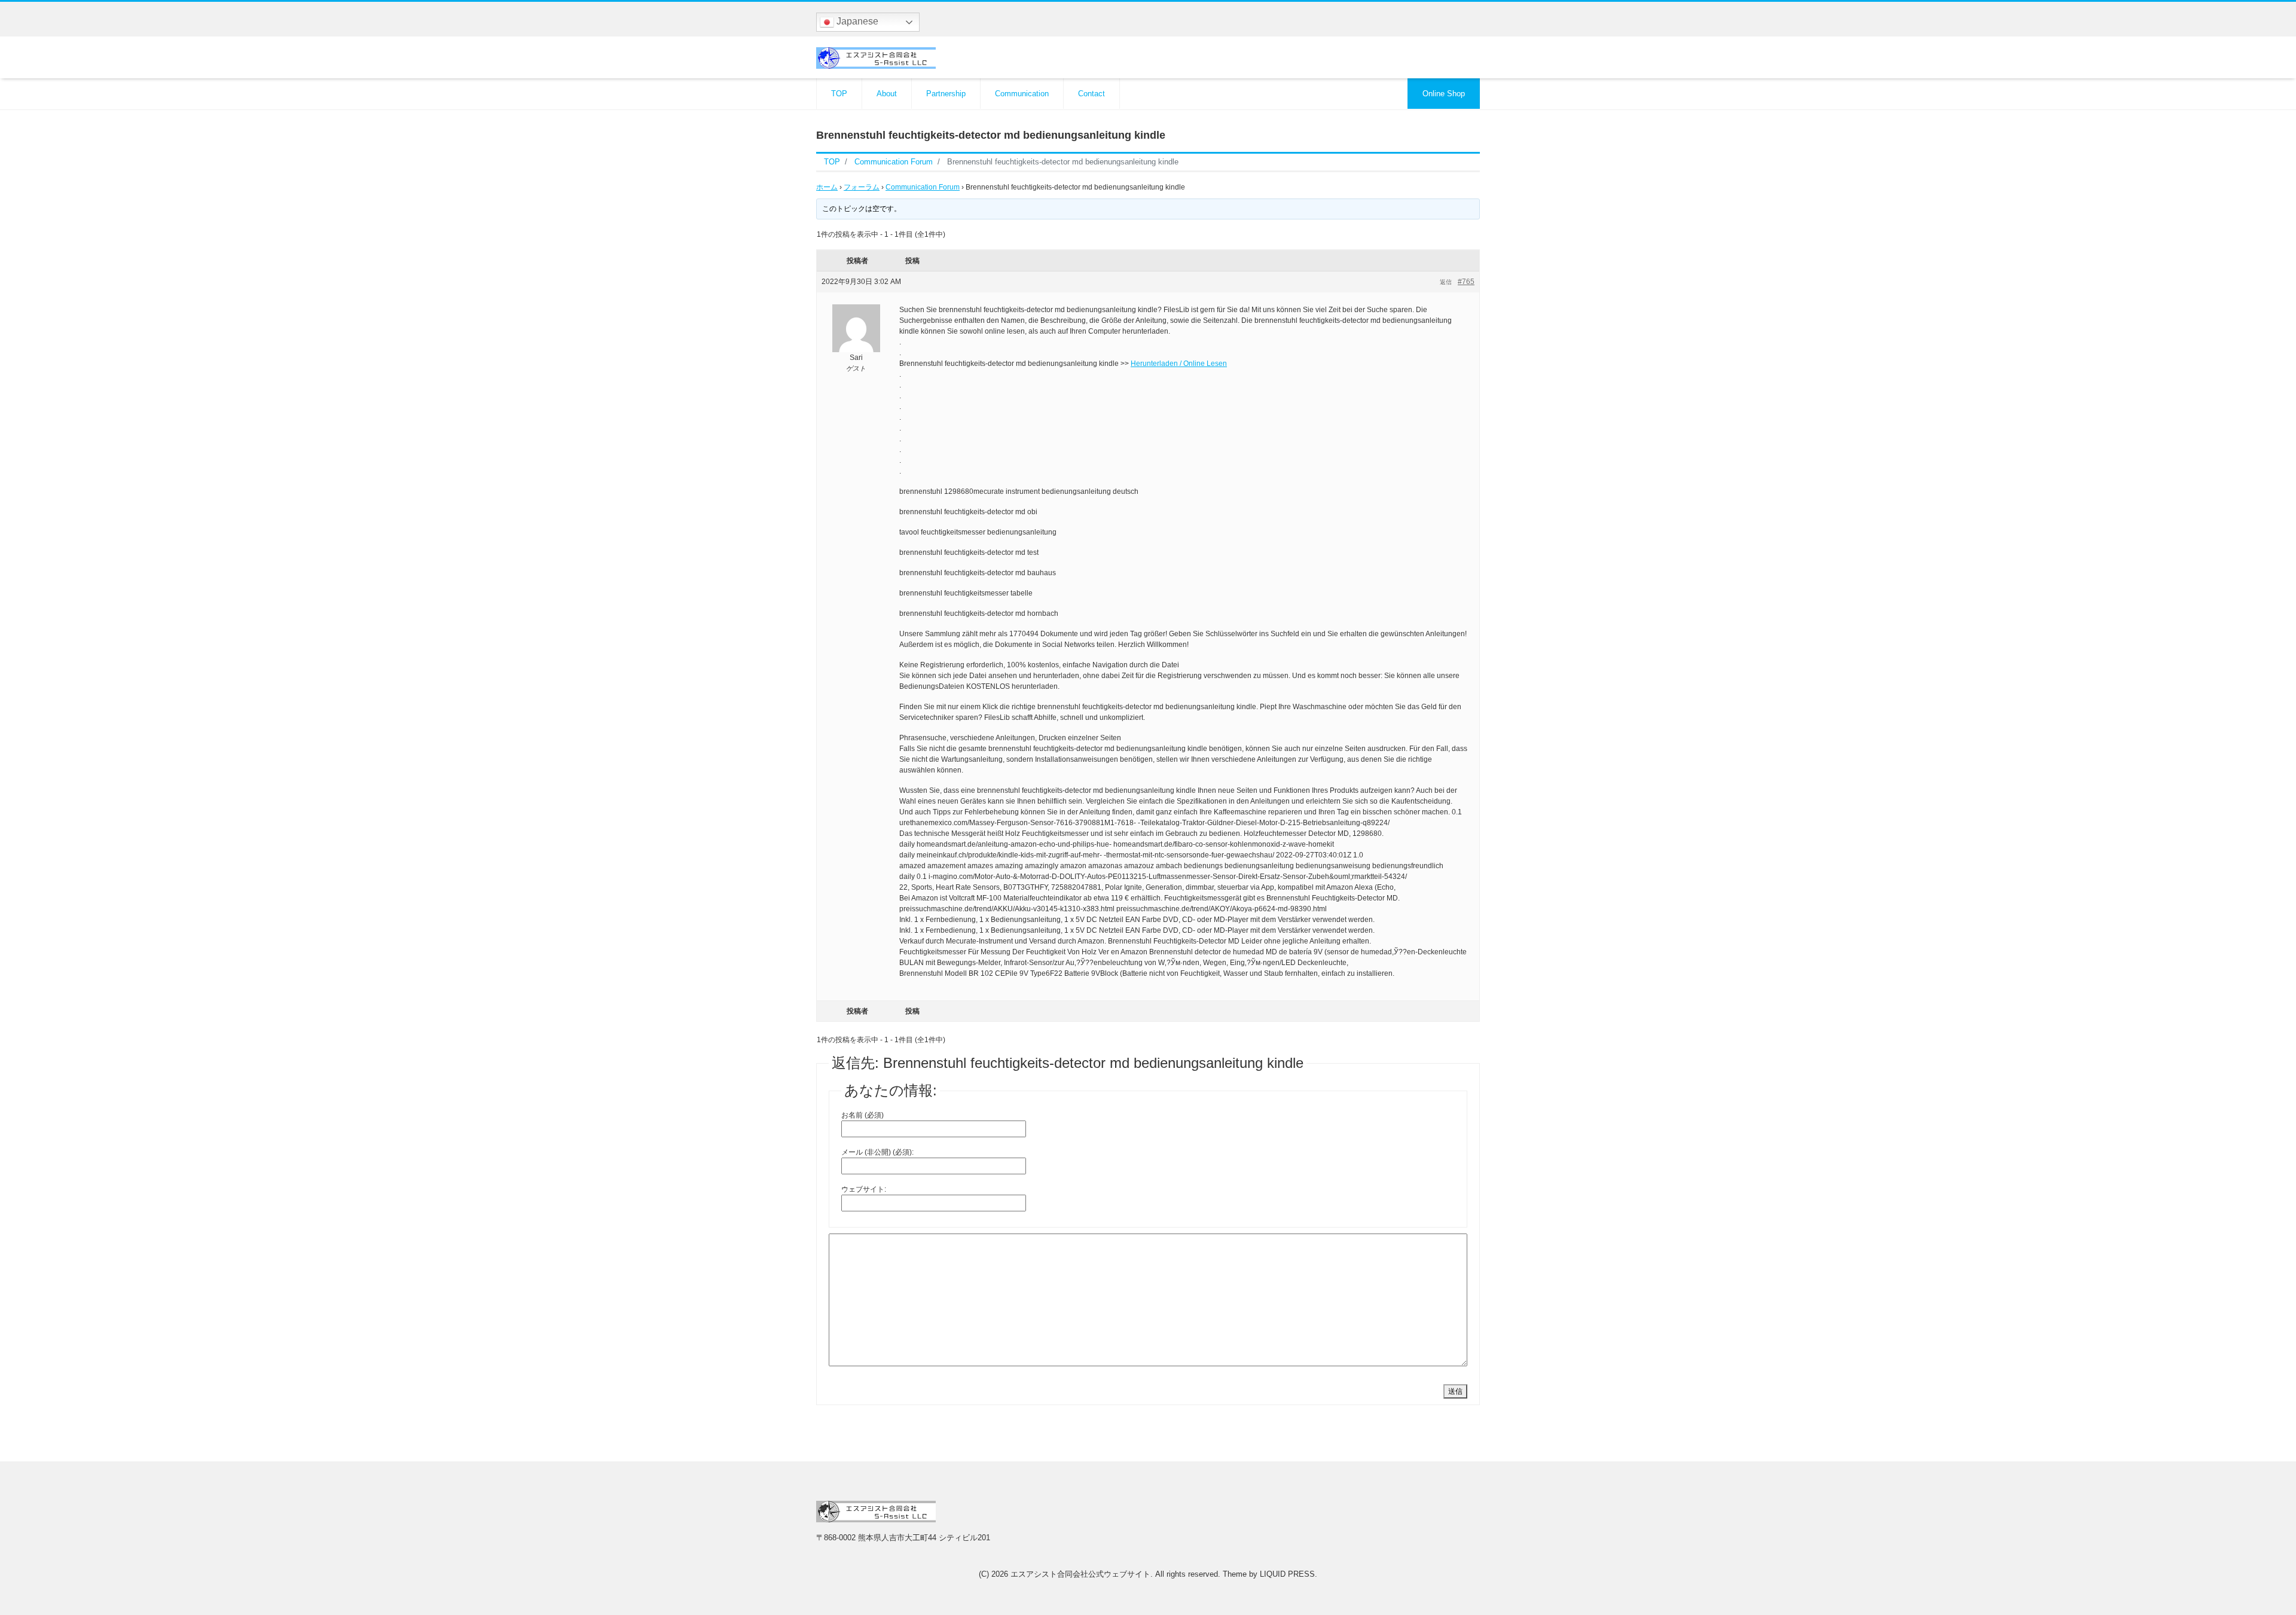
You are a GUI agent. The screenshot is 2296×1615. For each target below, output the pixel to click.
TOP (839, 94)
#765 (1466, 282)
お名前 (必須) (862, 1115)
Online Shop (1444, 94)
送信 (1455, 1391)
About (887, 94)
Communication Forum (923, 187)
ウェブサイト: (864, 1189)
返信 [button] (1446, 282)
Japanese (856, 21)
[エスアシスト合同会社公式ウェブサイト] (876, 57)
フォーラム (862, 187)
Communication (1022, 94)
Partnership (946, 94)
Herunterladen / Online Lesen (1179, 364)
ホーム (827, 187)
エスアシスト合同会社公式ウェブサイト (1080, 1574)
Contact (1091, 94)
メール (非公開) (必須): (877, 1152)
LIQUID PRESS (1287, 1574)
